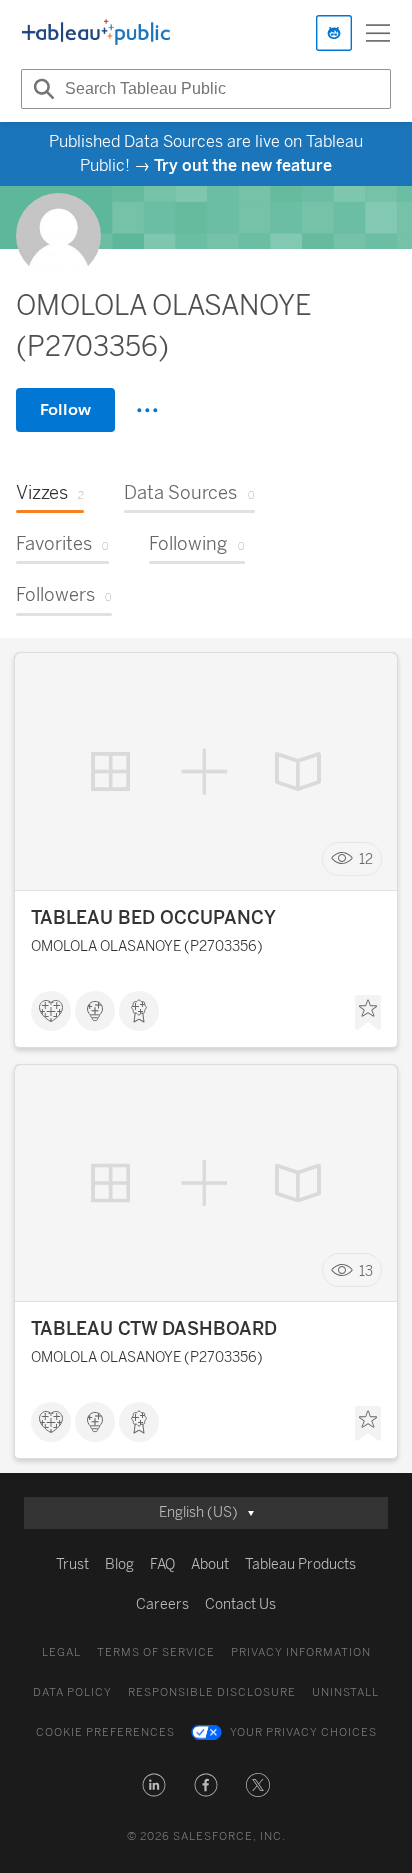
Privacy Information (301, 1652)
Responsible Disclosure (212, 1692)
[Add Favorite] (368, 1013)
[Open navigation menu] (378, 33)
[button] (154, 1785)
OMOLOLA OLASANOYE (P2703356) (147, 946)
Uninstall (345, 1692)
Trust (72, 1564)
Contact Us (240, 1604)
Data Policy (72, 1692)
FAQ (162, 1564)
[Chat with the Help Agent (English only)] (334, 33)
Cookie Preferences (105, 1732)
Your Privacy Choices (303, 1732)
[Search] (41, 89)
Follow (65, 409)
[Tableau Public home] (96, 33)
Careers (162, 1604)
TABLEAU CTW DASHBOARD (154, 1329)
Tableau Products (300, 1564)
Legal (61, 1652)
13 (366, 1270)
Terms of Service (156, 1652)
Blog (119, 1564)
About (210, 1564)
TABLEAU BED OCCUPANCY (153, 918)
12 (366, 859)
